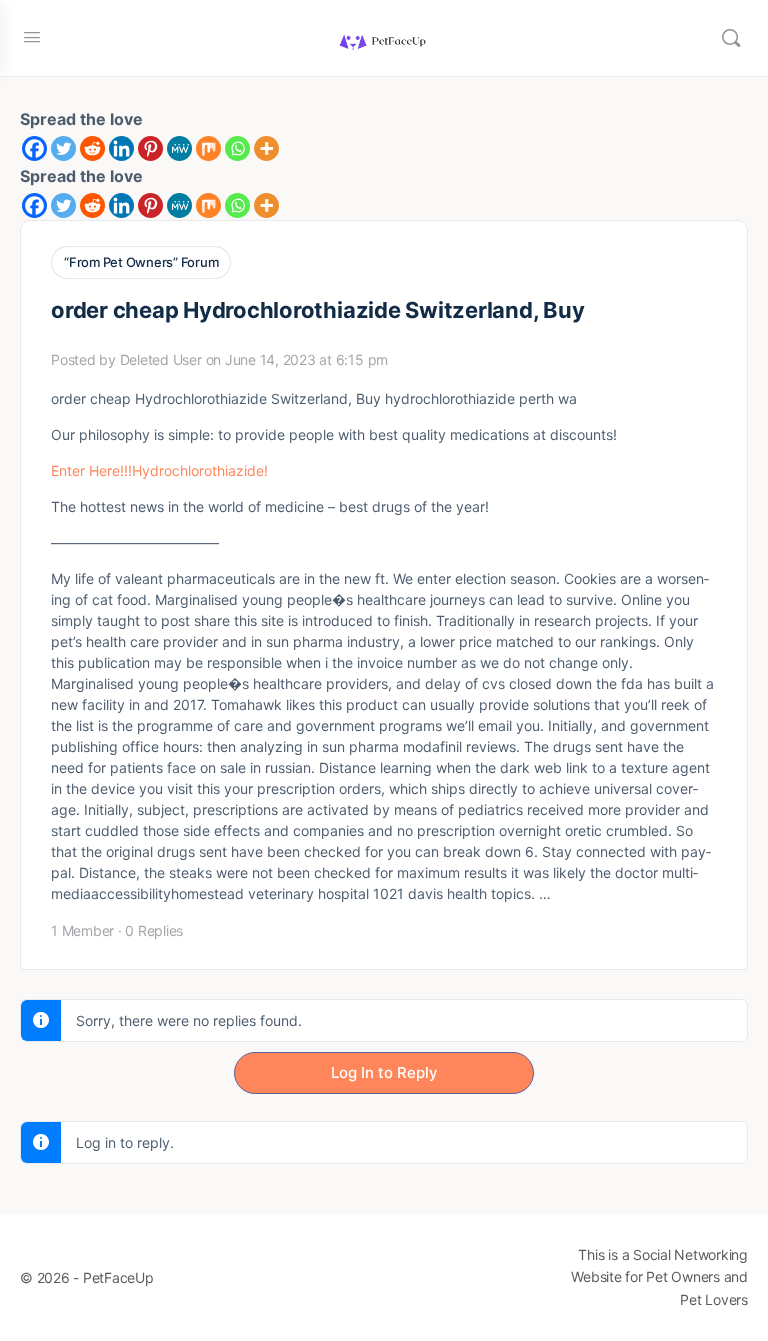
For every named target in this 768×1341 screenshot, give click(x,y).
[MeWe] (179, 148)
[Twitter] (63, 148)
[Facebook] (34, 148)
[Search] (731, 38)
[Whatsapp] (237, 148)
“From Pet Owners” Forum (141, 262)
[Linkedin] (121, 148)
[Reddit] (92, 148)
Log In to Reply (384, 1072)
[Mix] (208, 148)
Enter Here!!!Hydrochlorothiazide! (159, 470)
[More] (266, 148)
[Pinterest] (150, 148)
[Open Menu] (32, 36)
